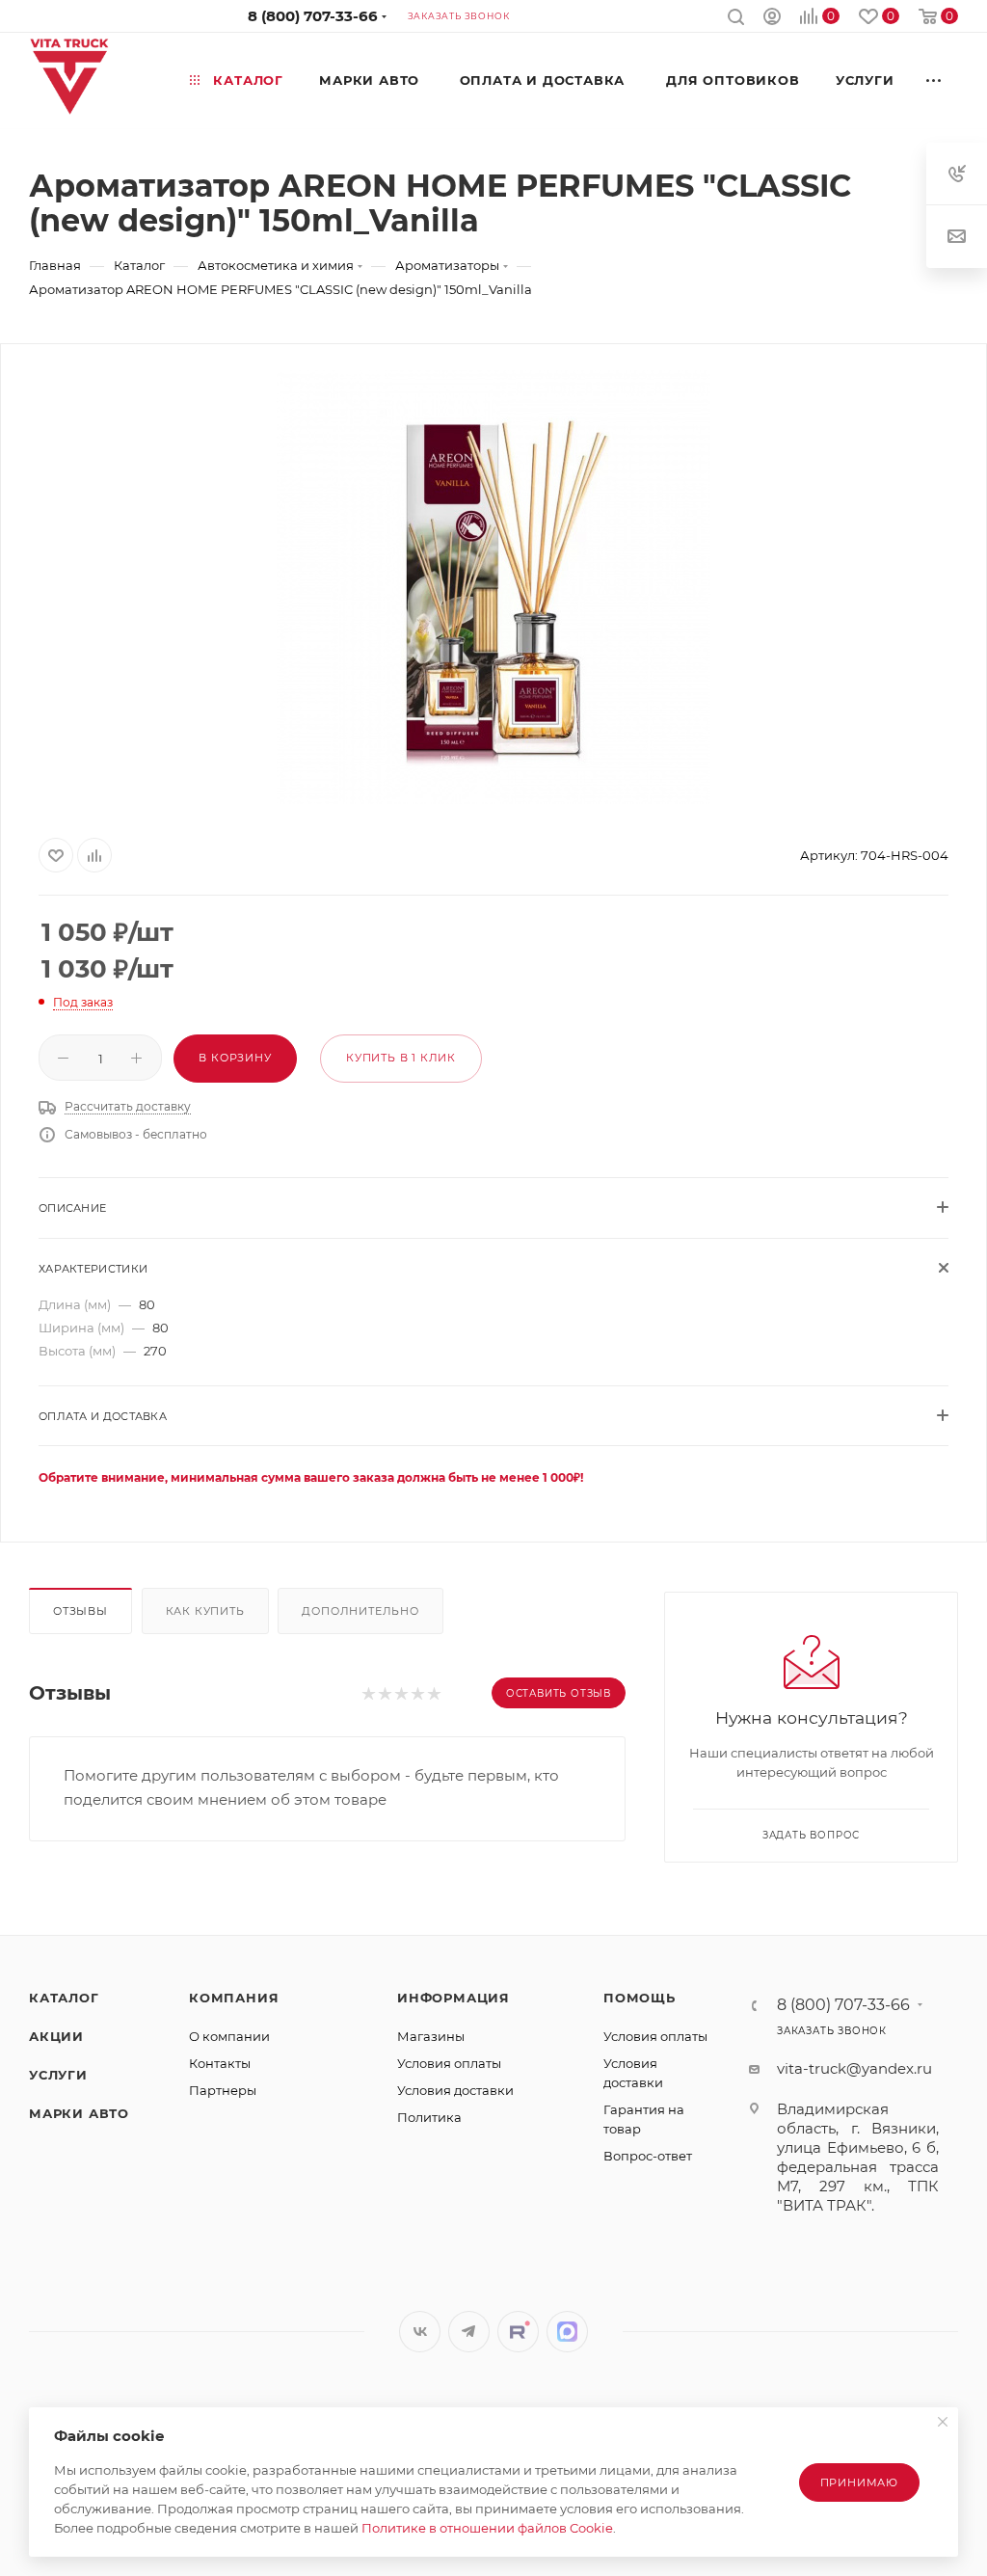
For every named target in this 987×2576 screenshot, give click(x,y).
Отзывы (80, 1611)
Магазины (431, 2036)
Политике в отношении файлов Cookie (487, 2528)
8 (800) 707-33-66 (313, 16)
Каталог (64, 1998)
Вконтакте (420, 2332)
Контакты (220, 2063)
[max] (567, 2332)
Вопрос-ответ (648, 2156)
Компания (234, 1998)
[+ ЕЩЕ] (934, 80)
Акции (56, 2036)
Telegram (469, 2332)
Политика (429, 2117)
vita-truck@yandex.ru (854, 2068)
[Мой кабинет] (772, 19)
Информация (453, 1998)
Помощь (640, 1998)
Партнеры (223, 2090)
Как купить (205, 1611)
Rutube (518, 2332)
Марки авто (79, 2113)
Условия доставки (455, 2090)
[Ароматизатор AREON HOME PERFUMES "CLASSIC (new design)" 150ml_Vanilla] (493, 587)
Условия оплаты (449, 2063)
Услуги (58, 2075)
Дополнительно (360, 1611)
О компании (229, 2036)
